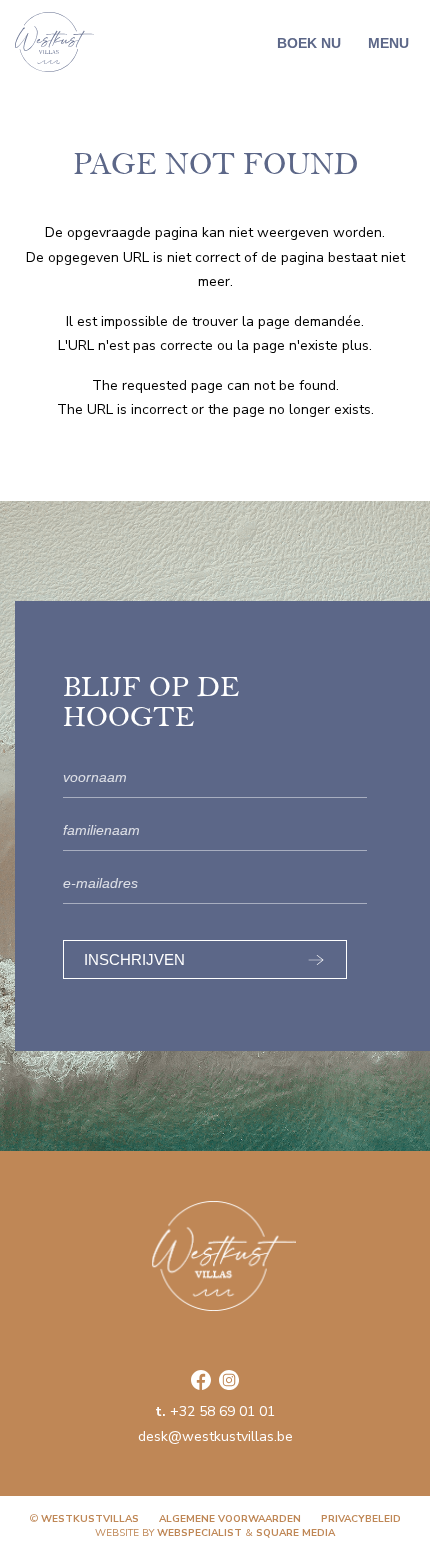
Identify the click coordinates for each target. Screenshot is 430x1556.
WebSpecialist (199, 1533)
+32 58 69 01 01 (215, 1411)
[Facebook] (201, 1380)
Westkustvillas (90, 1519)
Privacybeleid (361, 1519)
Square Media (295, 1533)
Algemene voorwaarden (230, 1519)
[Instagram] (229, 1380)
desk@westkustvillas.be (215, 1436)
